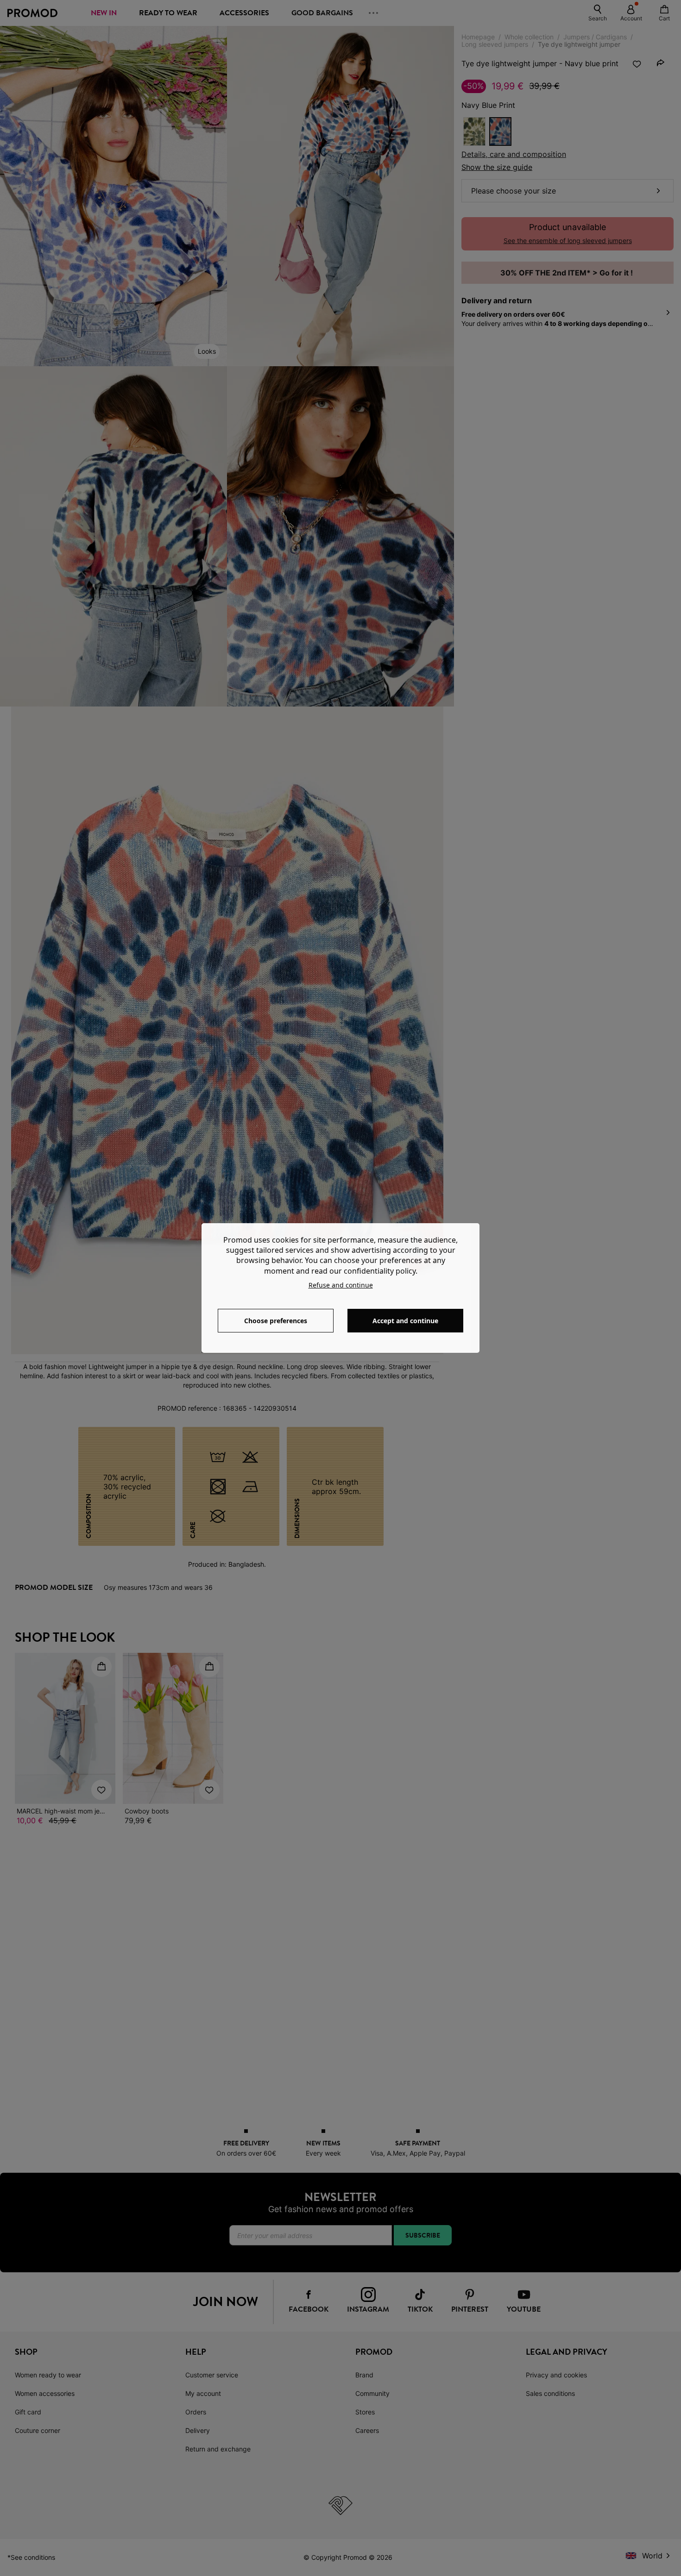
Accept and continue (405, 1321)
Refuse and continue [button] (341, 1285)
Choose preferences (276, 1321)
